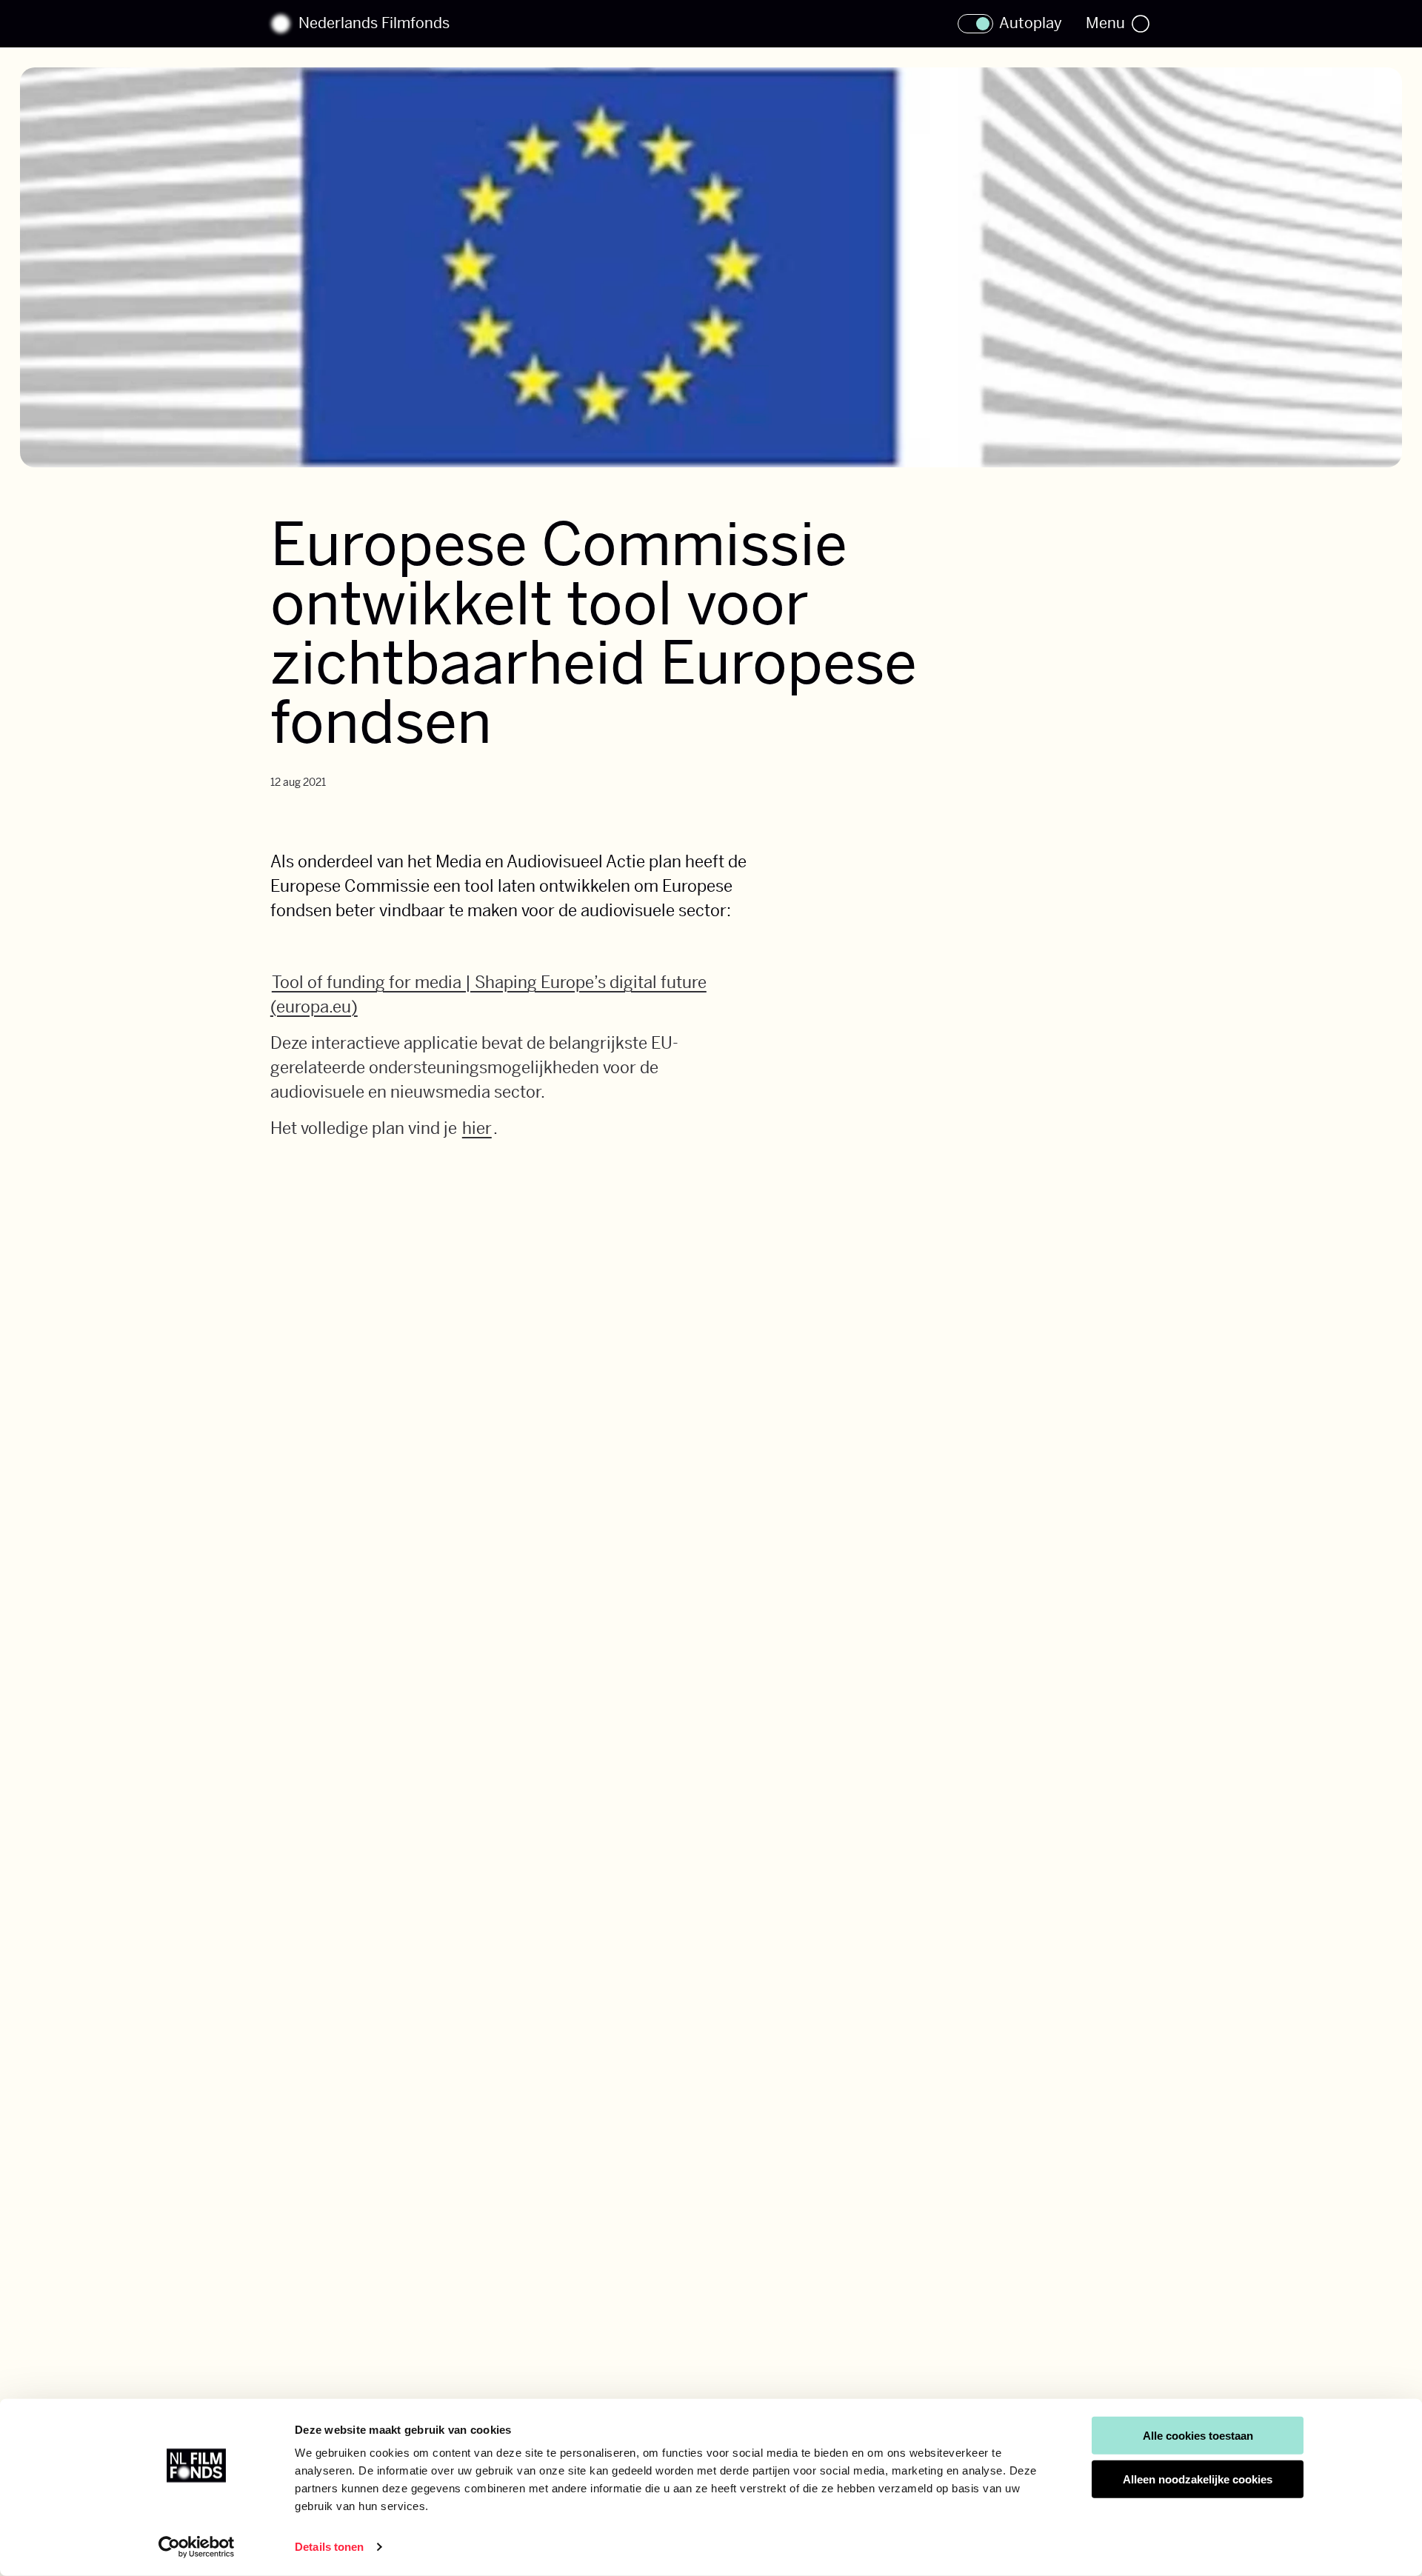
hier (477, 1128)
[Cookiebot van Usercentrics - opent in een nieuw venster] (197, 2547)
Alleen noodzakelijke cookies (1198, 2479)
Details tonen (329, 2547)
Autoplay (1031, 24)
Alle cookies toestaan (1198, 2436)
